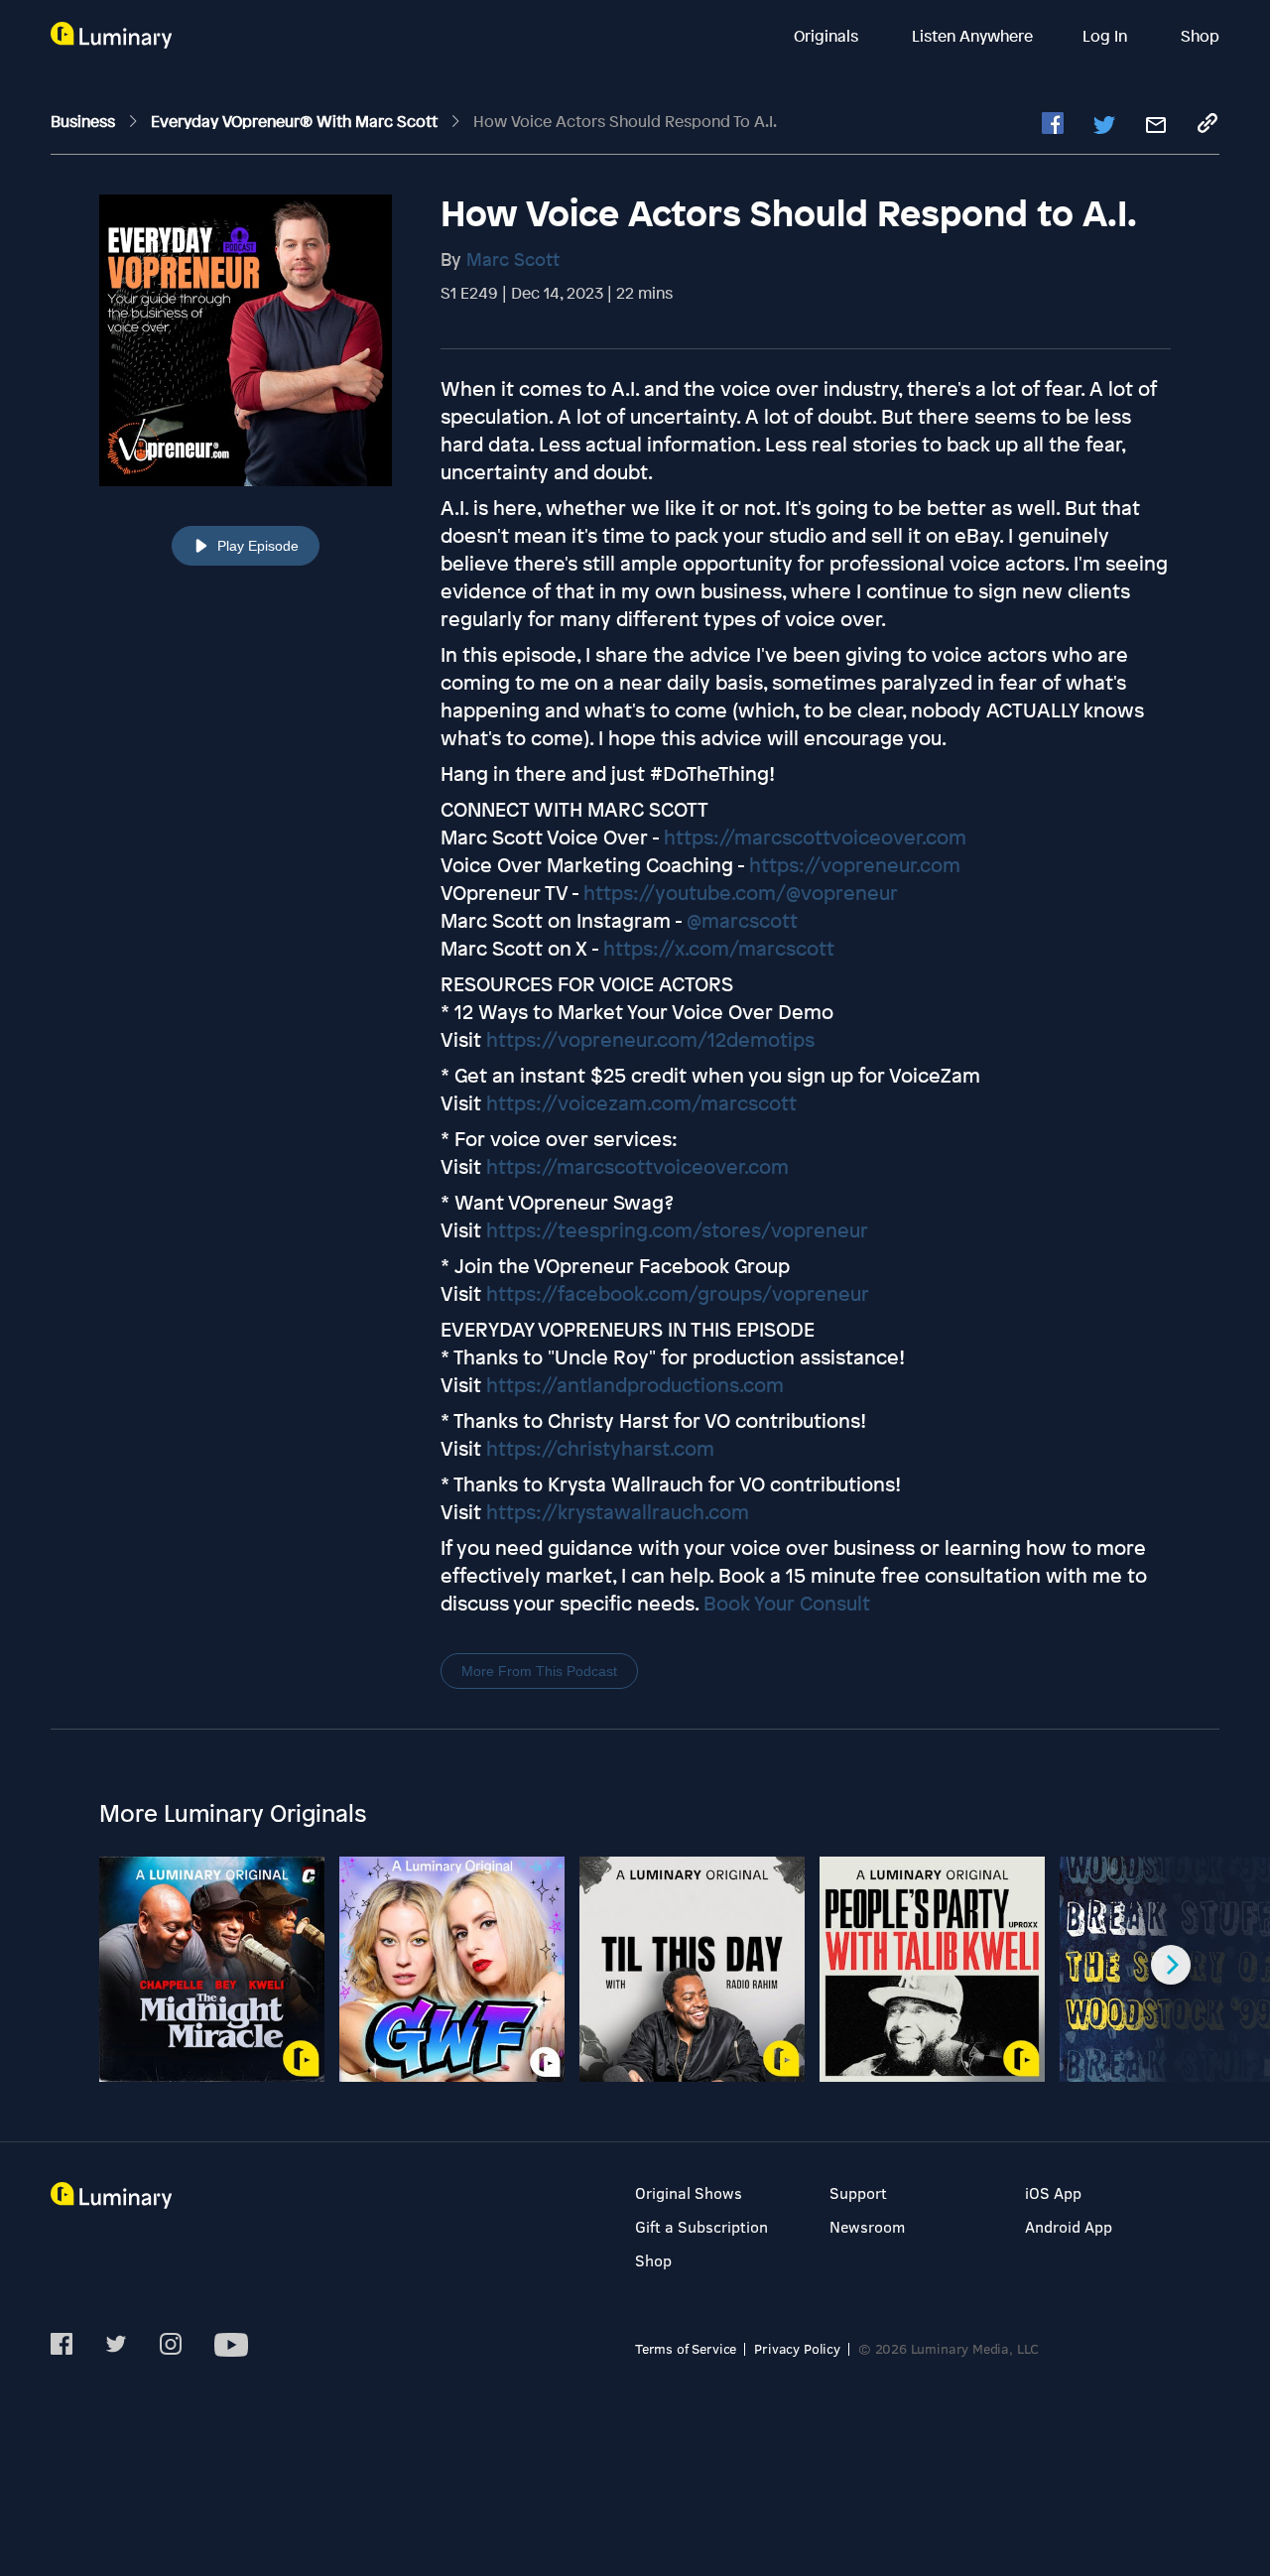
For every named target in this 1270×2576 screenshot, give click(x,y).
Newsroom (867, 2226)
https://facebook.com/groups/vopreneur (678, 1293)
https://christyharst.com (600, 1448)
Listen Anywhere (972, 36)
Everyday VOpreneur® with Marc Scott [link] (296, 121)
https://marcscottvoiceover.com (815, 837)
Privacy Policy (797, 2348)
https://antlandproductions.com (635, 1385)
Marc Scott (513, 259)
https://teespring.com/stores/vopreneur (677, 1230)
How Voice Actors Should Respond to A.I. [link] (625, 121)
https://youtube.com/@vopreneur (741, 893)
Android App (1069, 2226)
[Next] (1171, 1965)
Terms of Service (686, 2348)
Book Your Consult (787, 1603)
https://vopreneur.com (855, 865)
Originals (828, 36)
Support (858, 2192)
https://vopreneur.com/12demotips (650, 1039)
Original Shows (689, 2192)
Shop (1200, 36)
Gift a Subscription (701, 2226)
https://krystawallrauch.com (618, 1512)
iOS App (1053, 2192)
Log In (1107, 36)
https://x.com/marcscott (719, 948)
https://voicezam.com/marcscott (641, 1103)
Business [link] (85, 121)
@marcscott (742, 920)
